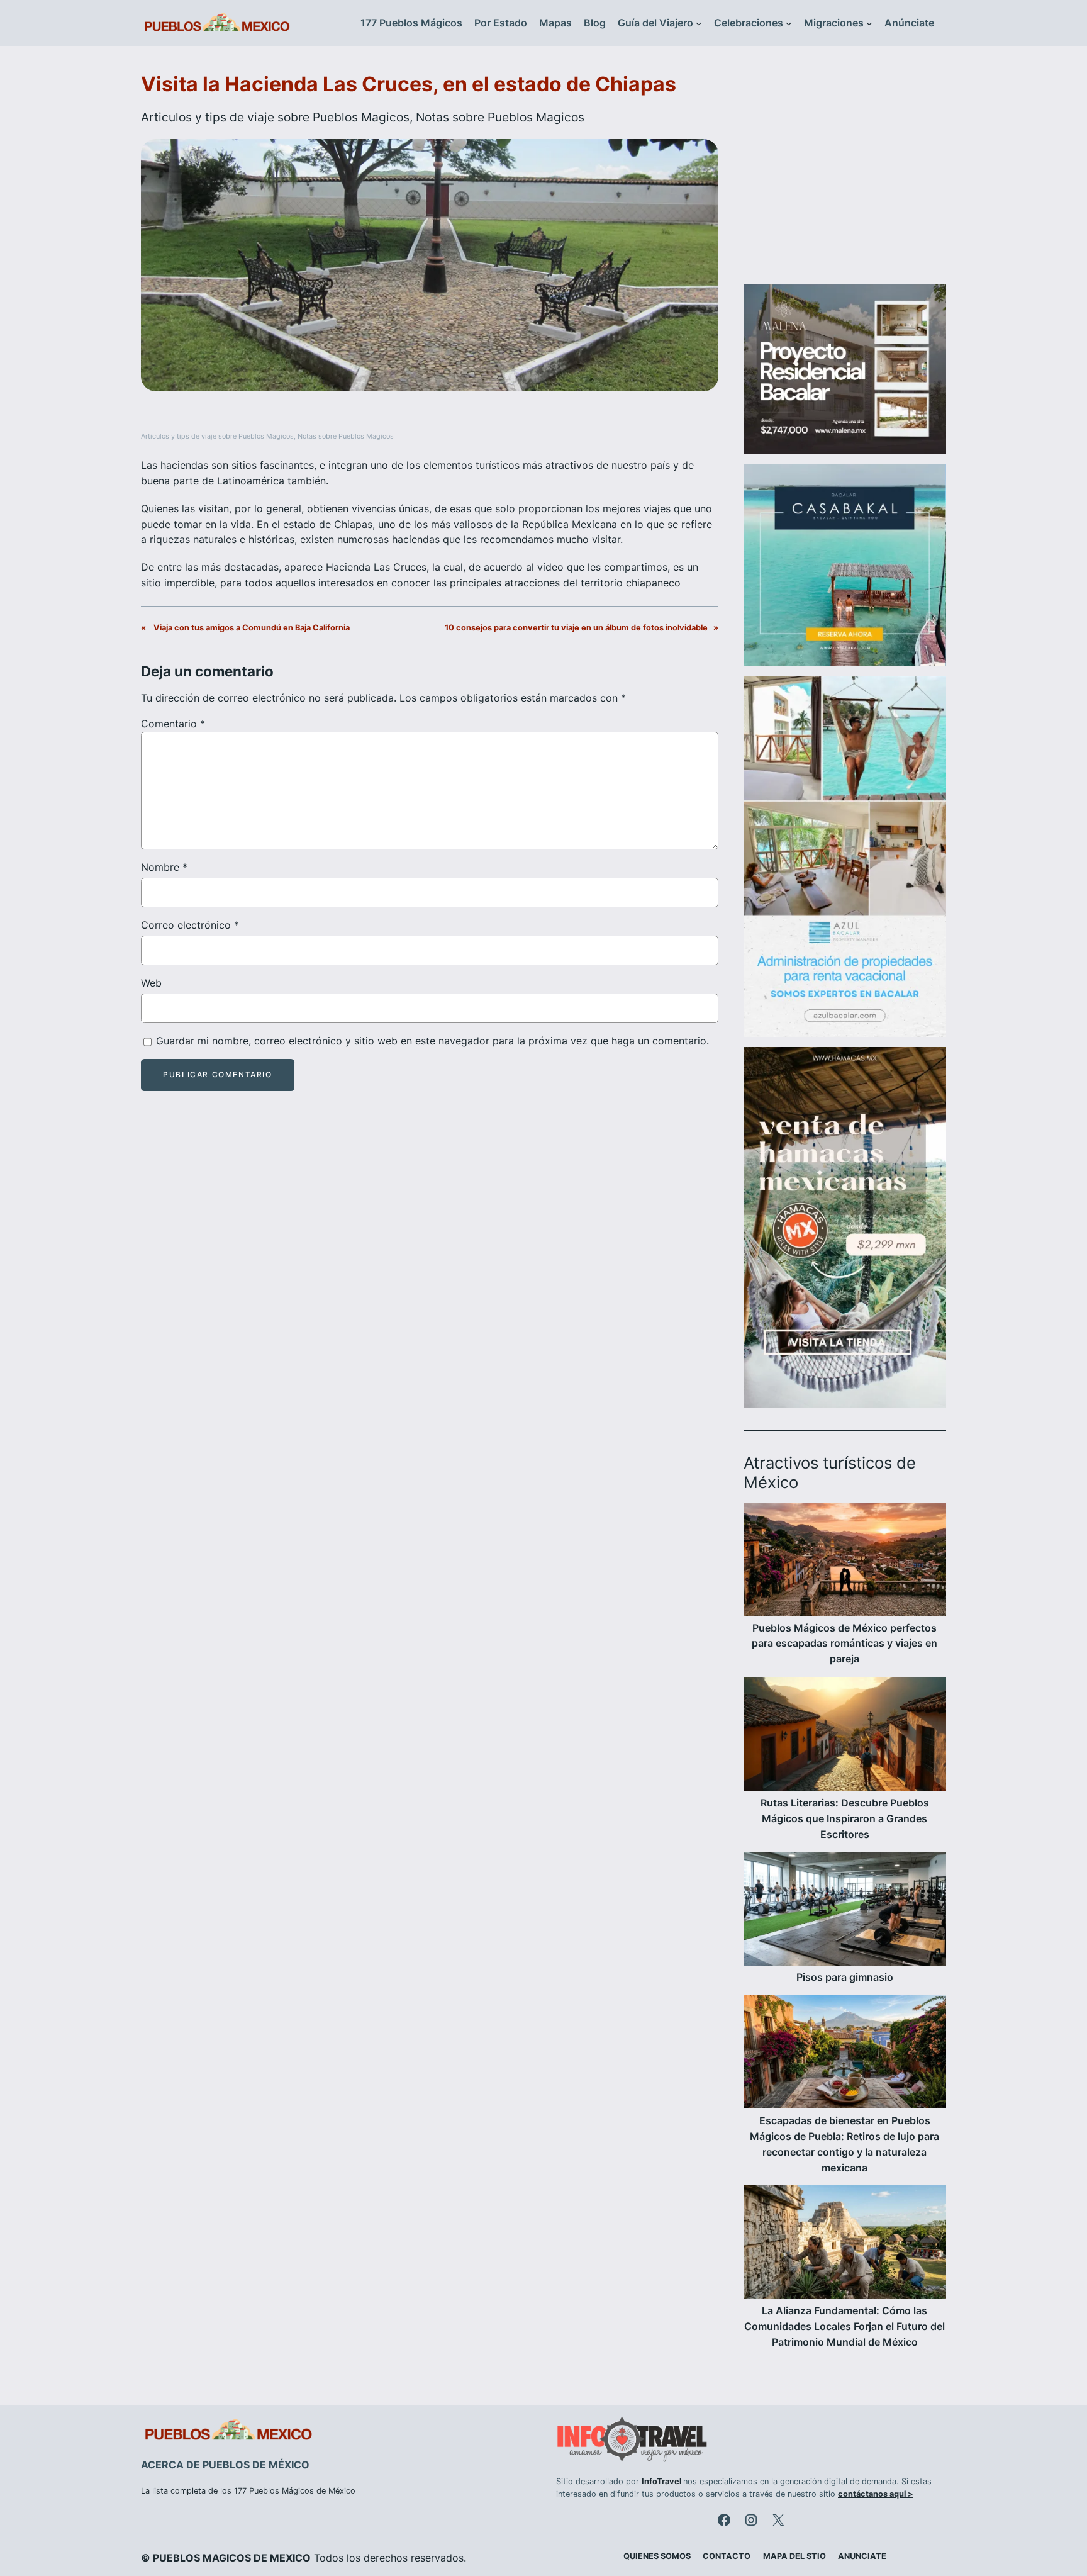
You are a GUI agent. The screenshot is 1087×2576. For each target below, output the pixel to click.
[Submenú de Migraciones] (869, 23)
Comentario (173, 724)
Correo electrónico (190, 925)
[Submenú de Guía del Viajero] (699, 23)
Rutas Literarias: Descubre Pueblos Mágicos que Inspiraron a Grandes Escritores (845, 1818)
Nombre (164, 867)
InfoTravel (661, 2481)
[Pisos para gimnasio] (845, 1911)
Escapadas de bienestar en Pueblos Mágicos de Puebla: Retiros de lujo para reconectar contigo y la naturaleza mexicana (845, 2144)
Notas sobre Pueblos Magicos (500, 117)
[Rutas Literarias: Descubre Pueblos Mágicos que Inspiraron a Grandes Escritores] (845, 1736)
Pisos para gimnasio (845, 1977)
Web (151, 983)
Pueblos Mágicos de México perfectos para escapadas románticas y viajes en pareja (845, 1644)
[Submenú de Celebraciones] (789, 23)
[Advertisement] (845, 172)
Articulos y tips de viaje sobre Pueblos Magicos (275, 117)
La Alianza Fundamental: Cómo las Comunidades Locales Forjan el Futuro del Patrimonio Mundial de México (845, 2326)
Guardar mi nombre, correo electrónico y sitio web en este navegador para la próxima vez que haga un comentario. (432, 1041)
